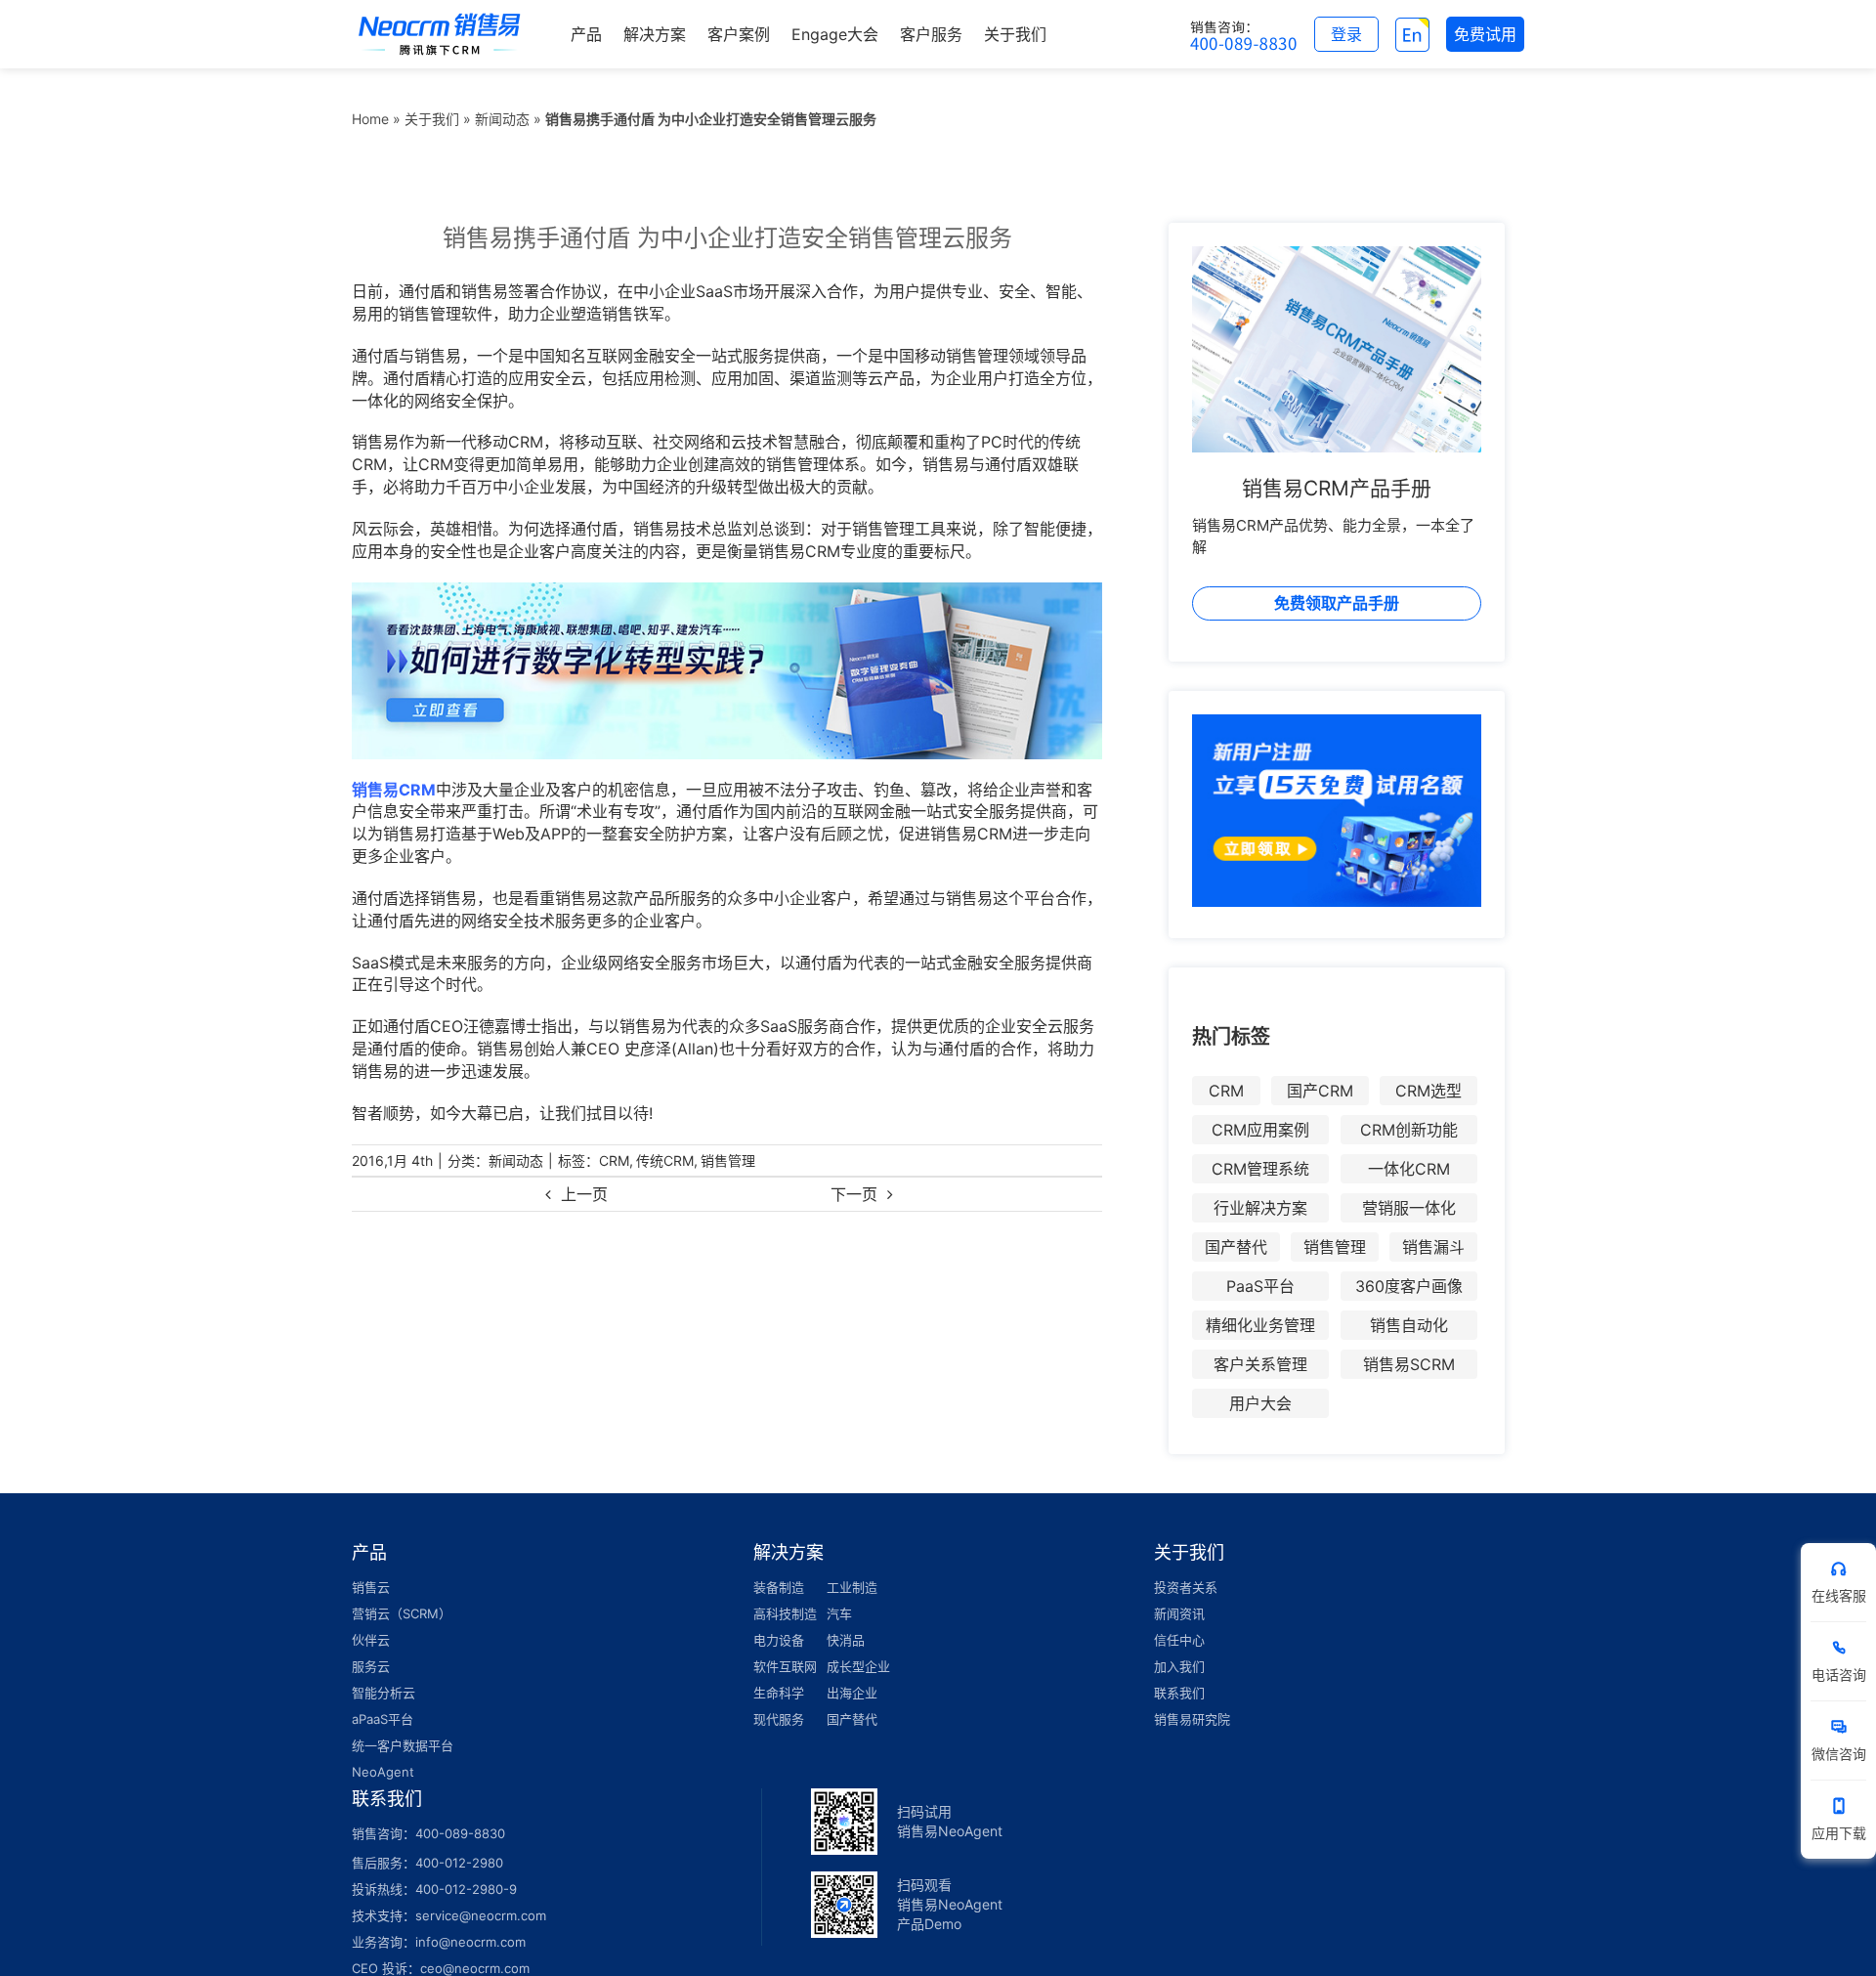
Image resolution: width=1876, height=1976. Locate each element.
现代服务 (779, 1719)
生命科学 (779, 1693)
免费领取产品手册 (1337, 603)
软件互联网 (785, 1666)
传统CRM (665, 1160)
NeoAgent (383, 1772)
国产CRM (1320, 1091)
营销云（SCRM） (402, 1613)
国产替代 (1236, 1247)
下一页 (854, 1194)
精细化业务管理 (1260, 1325)
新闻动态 (502, 119)
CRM (614, 1160)
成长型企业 (858, 1666)
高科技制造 (785, 1613)
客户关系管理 (1260, 1364)
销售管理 (728, 1160)
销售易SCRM (1409, 1364)
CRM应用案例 (1260, 1130)
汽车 (839, 1613)
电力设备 (779, 1640)
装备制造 (779, 1587)
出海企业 (852, 1693)
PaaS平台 (1260, 1286)
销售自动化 (1409, 1325)
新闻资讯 (1179, 1613)
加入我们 (1179, 1666)
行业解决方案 (1260, 1208)
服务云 (371, 1666)
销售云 (371, 1587)
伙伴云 (371, 1640)
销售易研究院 (1192, 1719)
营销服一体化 (1409, 1208)
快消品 (846, 1640)
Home (370, 119)
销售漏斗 (1433, 1247)
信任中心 (1179, 1640)
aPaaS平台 (383, 1719)
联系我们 (1179, 1693)
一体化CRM (1409, 1169)
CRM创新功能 (1409, 1130)
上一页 (584, 1194)
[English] (1412, 34)
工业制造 (852, 1587)
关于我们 (432, 119)
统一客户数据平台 (403, 1745)
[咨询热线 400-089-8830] (1244, 34)
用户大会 (1260, 1403)
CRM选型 (1428, 1091)
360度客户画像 (1409, 1286)
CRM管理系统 (1260, 1169)
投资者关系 (1186, 1587)
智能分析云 (384, 1693)
